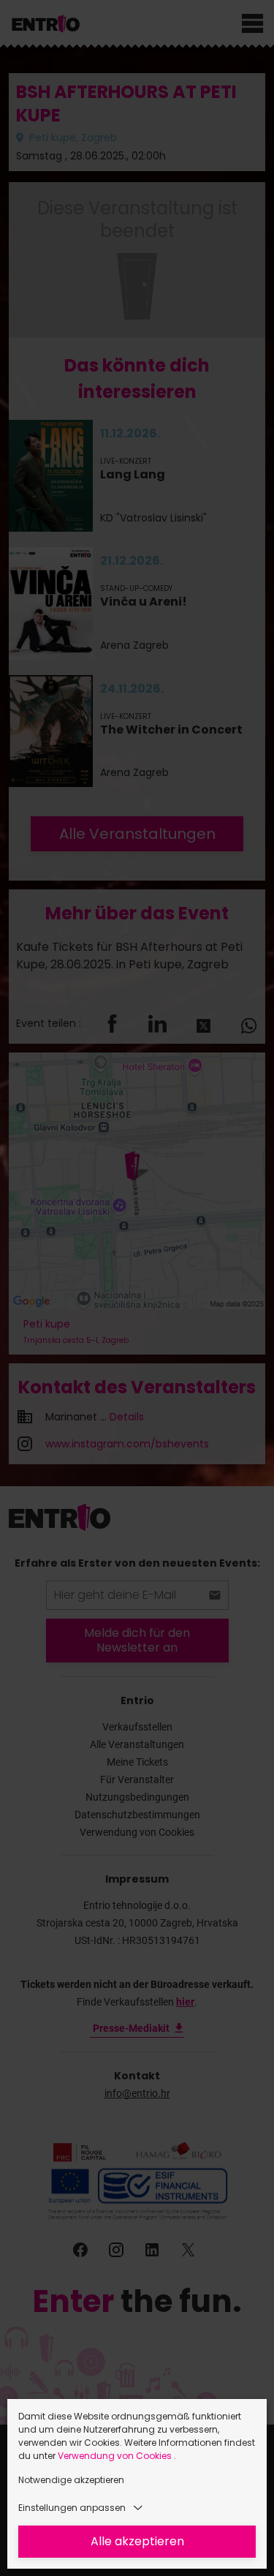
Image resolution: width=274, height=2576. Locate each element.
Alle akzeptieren (137, 2541)
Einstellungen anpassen (72, 2508)
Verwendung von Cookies (116, 2456)
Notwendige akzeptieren (71, 2480)
